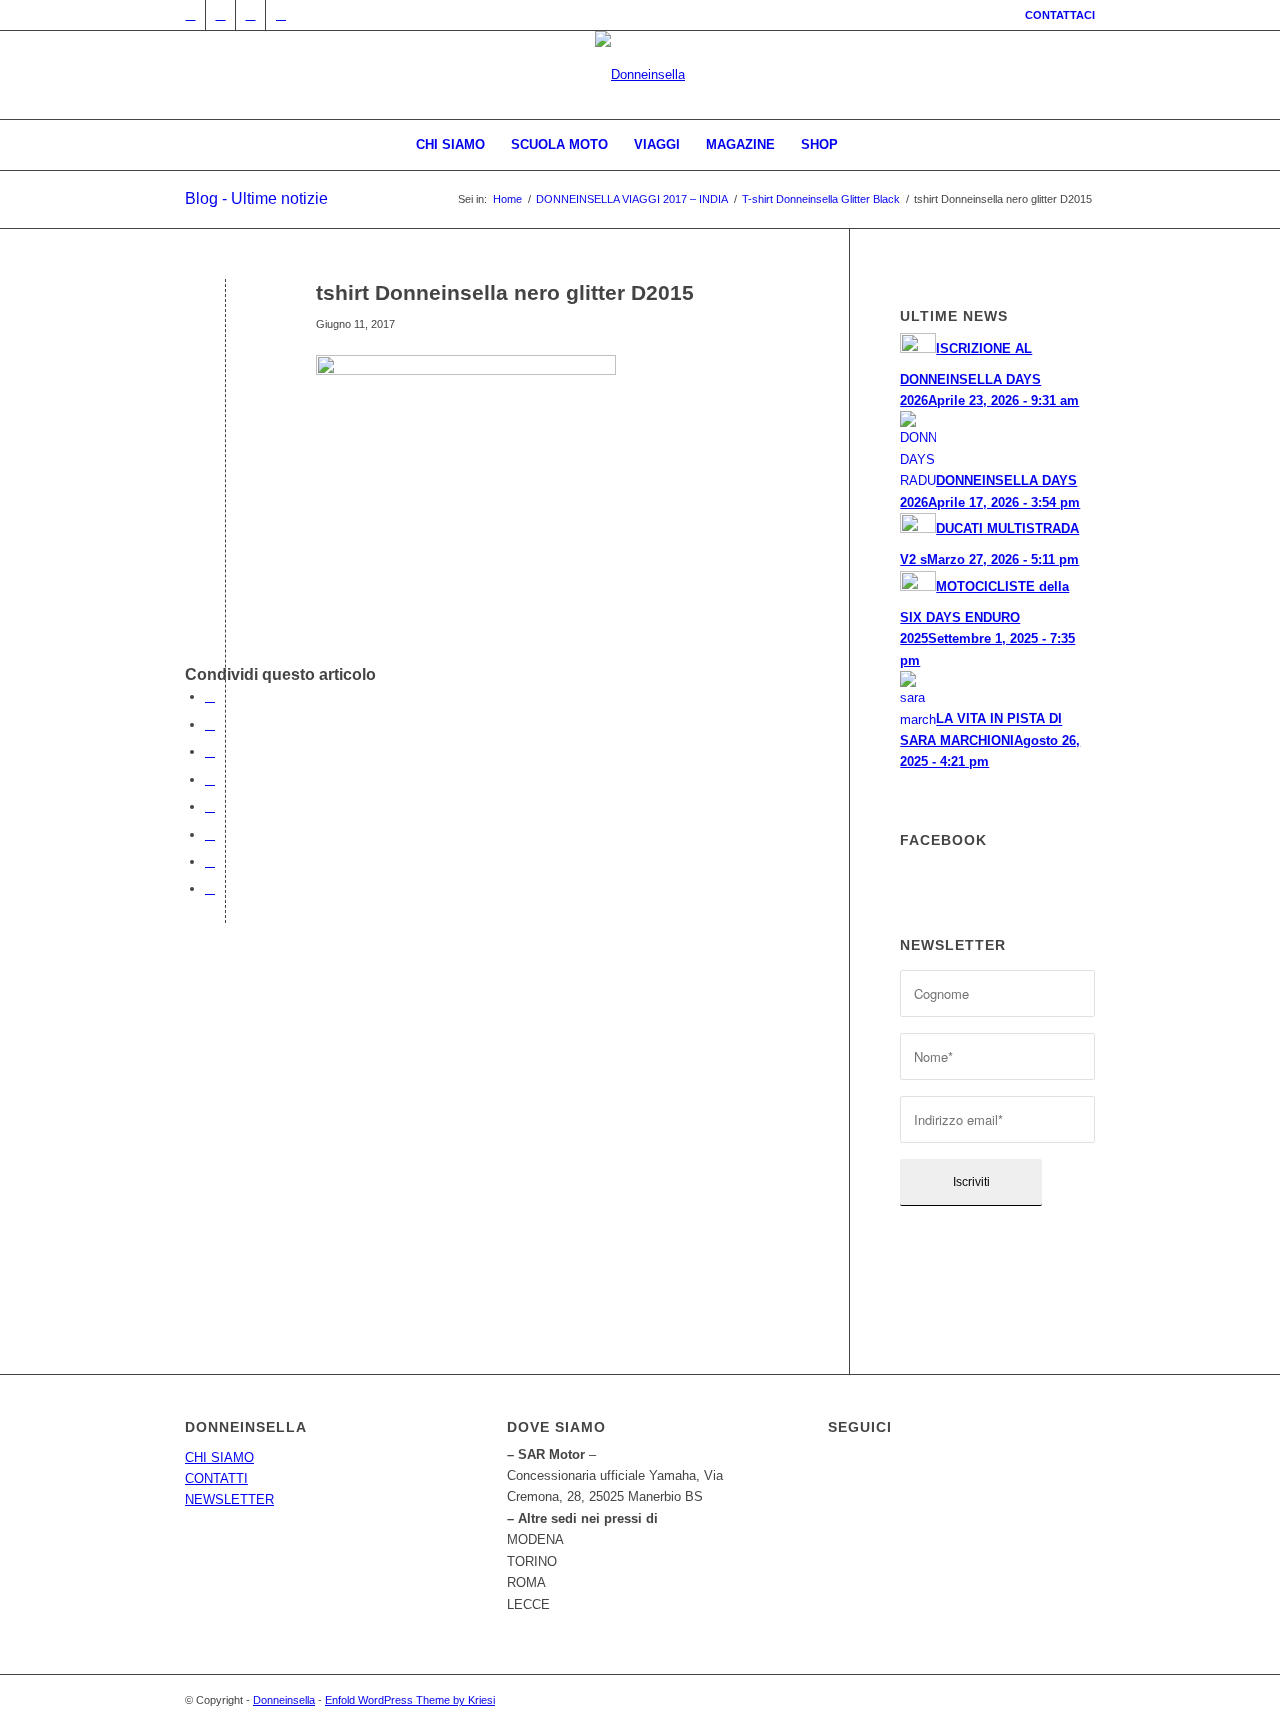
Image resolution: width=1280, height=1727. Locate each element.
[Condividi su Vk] (210, 834)
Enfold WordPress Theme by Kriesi (410, 1700)
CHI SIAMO (219, 1457)
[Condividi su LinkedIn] (210, 779)
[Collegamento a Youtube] (281, 15)
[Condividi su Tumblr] (210, 806)
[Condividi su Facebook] (210, 696)
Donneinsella (284, 1700)
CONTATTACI (1060, 15)
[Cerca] (864, 145)
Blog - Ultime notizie (256, 198)
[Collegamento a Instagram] (250, 15)
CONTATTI (216, 1478)
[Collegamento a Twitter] (190, 15)
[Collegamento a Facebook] (220, 15)
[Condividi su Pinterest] (210, 751)
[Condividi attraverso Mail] (210, 888)
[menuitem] (1055, 15)
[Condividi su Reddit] (210, 861)
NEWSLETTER (229, 1499)
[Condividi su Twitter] (210, 724)
